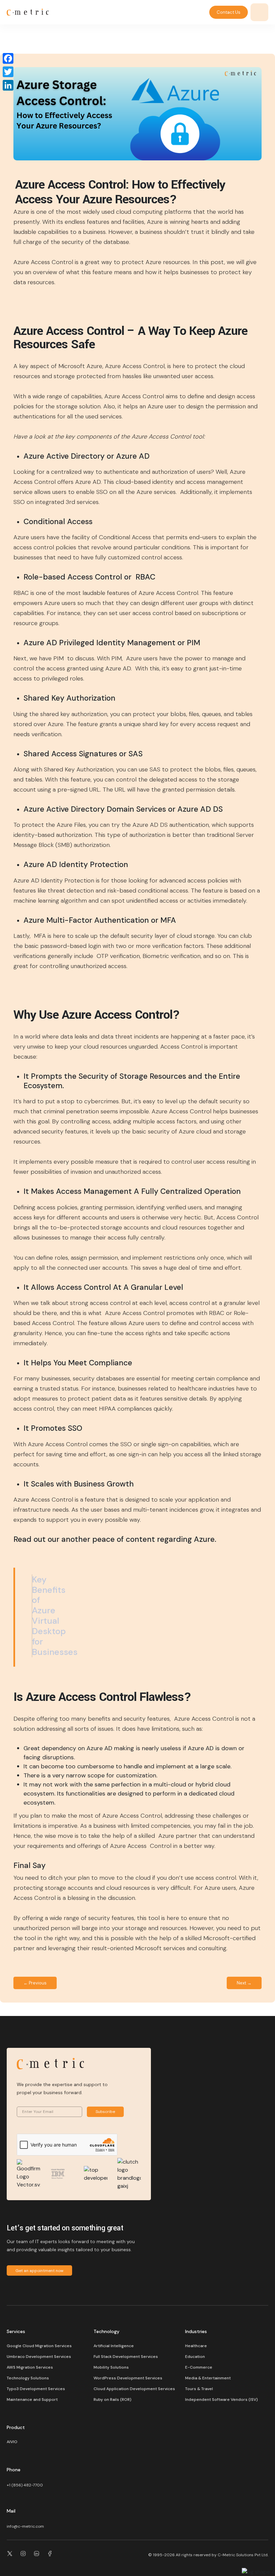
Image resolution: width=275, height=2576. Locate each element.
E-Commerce (199, 2367)
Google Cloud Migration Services (39, 2346)
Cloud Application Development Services (134, 2389)
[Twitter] (8, 72)
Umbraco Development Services (39, 2357)
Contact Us (229, 12)
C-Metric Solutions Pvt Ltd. (243, 2555)
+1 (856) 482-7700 (25, 2485)
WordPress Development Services (128, 2378)
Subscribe (105, 2112)
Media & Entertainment (208, 2378)
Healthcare (196, 2346)
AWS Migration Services (30, 2367)
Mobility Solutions (111, 2367)
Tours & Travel (199, 2389)
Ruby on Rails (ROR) (113, 2400)
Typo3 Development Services (36, 2389)
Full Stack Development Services (126, 2357)
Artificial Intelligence (114, 2346)
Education (195, 2357)
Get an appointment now (39, 2271)
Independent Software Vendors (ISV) (222, 2400)
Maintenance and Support (32, 2400)
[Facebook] (8, 58)
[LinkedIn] (8, 85)
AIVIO (12, 2442)
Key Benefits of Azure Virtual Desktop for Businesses (55, 1616)
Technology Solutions (28, 2378)
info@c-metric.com (25, 2526)
